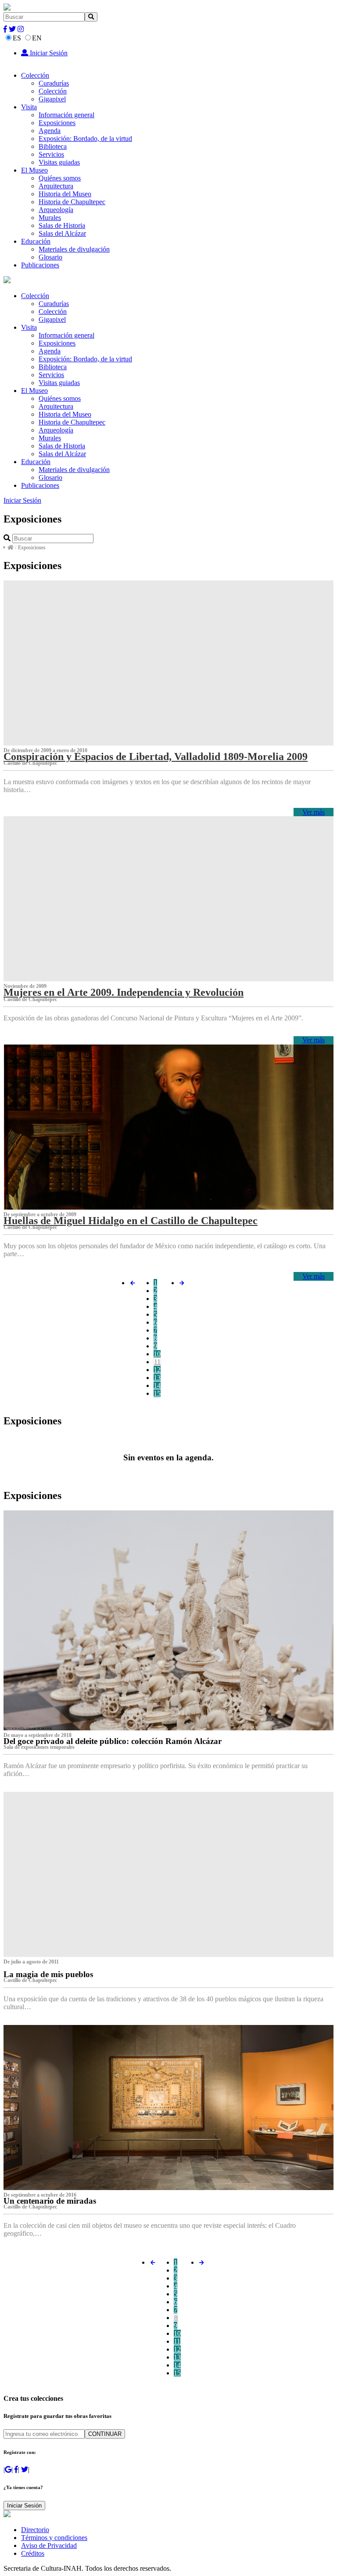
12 (157, 1370)
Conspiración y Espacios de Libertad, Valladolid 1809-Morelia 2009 (156, 757)
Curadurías (54, 83)
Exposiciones (57, 123)
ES (17, 38)
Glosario (50, 257)
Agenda (50, 131)
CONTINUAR (105, 2434)
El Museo (34, 170)
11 (157, 1362)
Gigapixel (52, 99)
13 (157, 1378)
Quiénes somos (60, 178)
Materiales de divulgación (74, 249)
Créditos (33, 2553)
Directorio (35, 2530)
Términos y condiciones (54, 2538)
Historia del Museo (65, 194)
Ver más (314, 812)
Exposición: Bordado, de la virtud (85, 139)
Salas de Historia (62, 225)
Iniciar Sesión (48, 53)
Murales (50, 218)
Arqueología (56, 210)
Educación (36, 241)
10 (157, 1354)
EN (37, 38)
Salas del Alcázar (62, 233)
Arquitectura (56, 186)
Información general (66, 115)
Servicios (51, 154)
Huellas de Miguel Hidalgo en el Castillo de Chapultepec (131, 1221)
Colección (35, 75)
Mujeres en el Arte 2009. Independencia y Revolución (124, 992)
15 (157, 1393)
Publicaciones (40, 265)
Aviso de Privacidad (49, 2545)
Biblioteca (53, 146)
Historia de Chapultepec (72, 202)
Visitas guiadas (59, 162)
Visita (29, 107)
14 (157, 1385)
